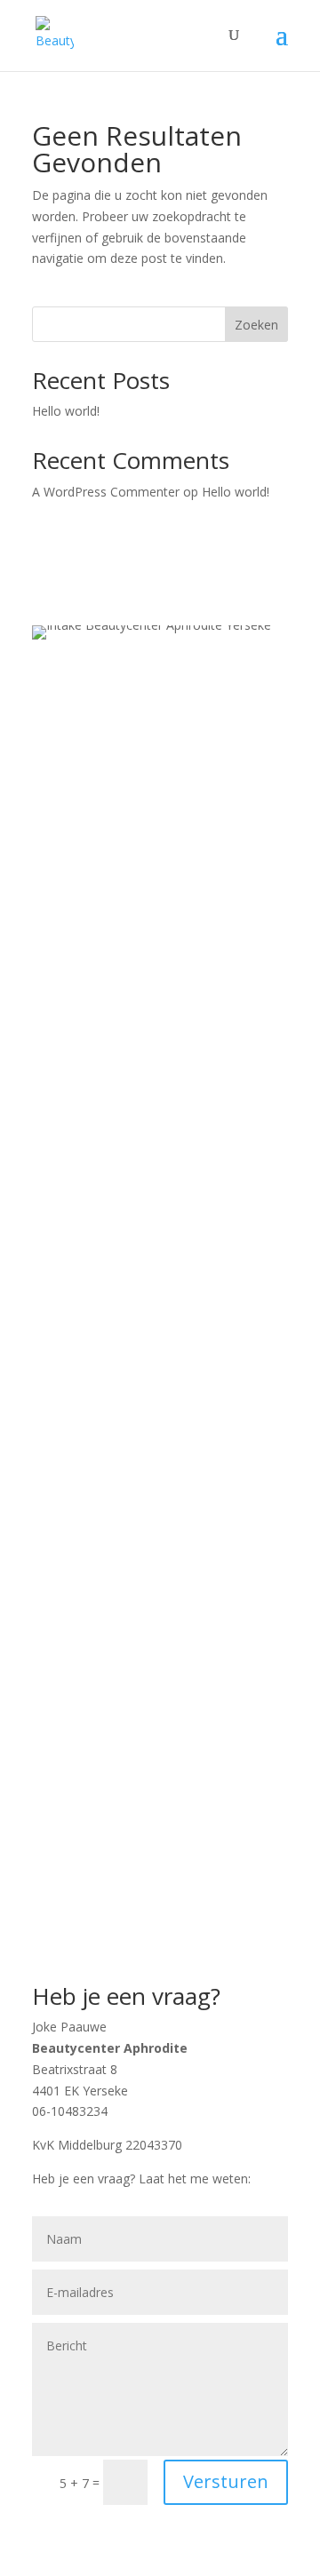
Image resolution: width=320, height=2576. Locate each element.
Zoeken (256, 325)
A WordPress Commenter (106, 492)
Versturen (226, 2481)
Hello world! (66, 411)
